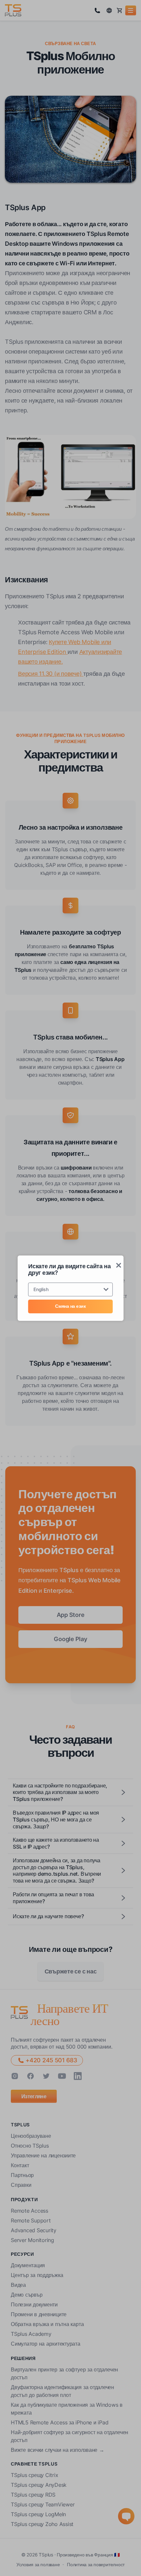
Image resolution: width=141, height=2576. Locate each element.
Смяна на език (70, 1306)
